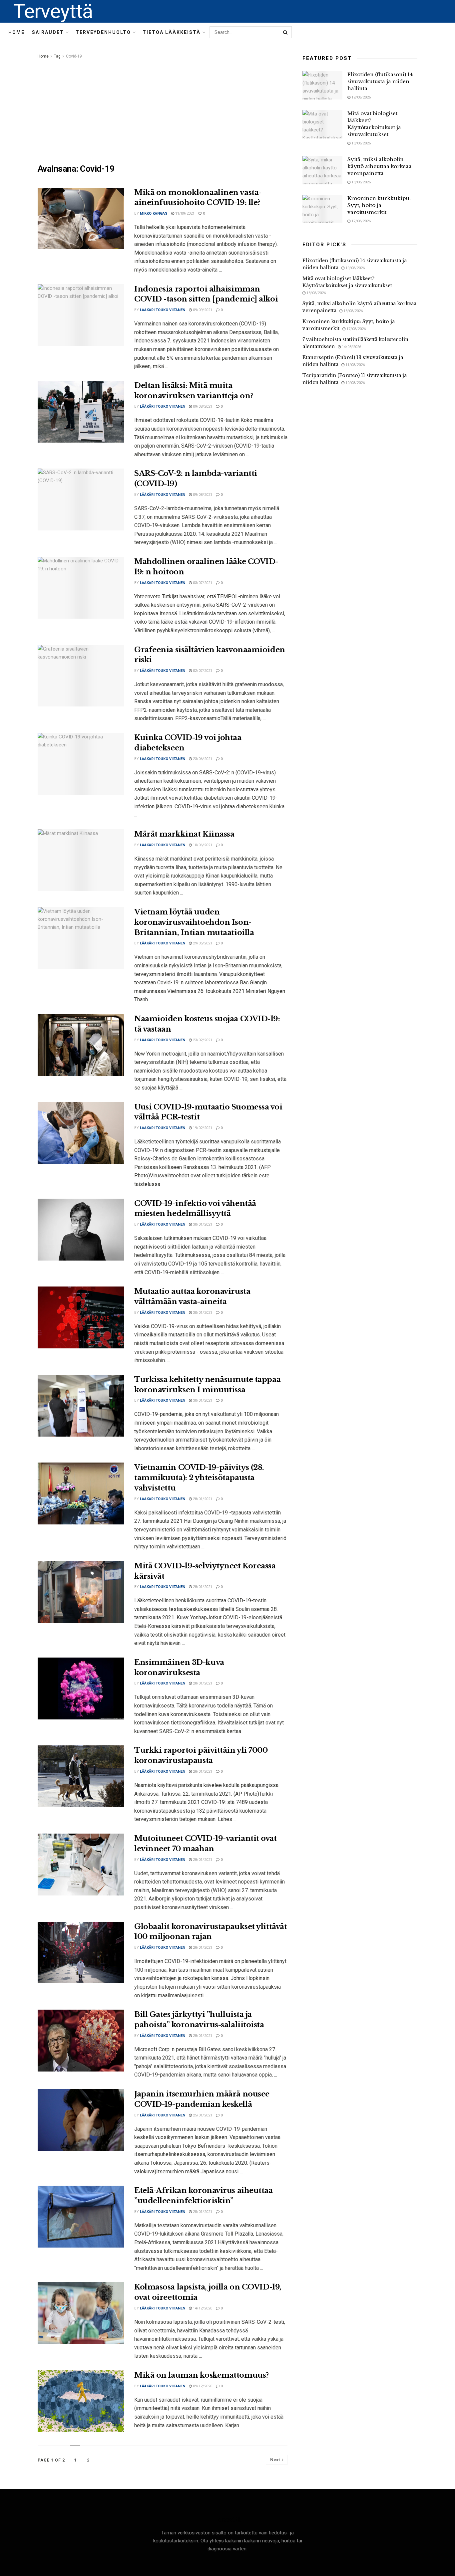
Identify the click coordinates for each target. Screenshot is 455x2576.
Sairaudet (48, 32)
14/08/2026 (351, 347)
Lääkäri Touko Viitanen (163, 310)
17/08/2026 (361, 221)
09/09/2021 (202, 310)
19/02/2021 (202, 1128)
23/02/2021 (202, 1040)
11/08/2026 (355, 365)
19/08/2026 (361, 97)
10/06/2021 (202, 845)
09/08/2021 (202, 406)
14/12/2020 (202, 2308)
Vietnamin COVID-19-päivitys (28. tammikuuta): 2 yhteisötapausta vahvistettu (199, 1478)
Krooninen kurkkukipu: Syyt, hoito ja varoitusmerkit (379, 205)
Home (16, 32)
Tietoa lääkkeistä (172, 32)
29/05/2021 (202, 943)
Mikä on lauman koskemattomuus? (202, 2375)
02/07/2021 (202, 671)
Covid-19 (74, 56)
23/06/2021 (202, 759)
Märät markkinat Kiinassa (184, 834)
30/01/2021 (202, 1224)
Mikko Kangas (154, 213)
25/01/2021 (202, 2115)
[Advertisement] (163, 110)
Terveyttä (53, 11)
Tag (57, 56)
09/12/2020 (202, 2386)
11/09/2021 (184, 213)
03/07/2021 (202, 583)
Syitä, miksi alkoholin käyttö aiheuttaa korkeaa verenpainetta (380, 166)
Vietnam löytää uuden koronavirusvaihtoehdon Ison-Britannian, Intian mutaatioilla (194, 922)
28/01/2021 (202, 1499)
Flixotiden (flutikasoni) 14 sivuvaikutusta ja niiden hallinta (380, 81)
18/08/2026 (361, 143)
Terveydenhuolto (103, 32)
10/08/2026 (355, 383)
